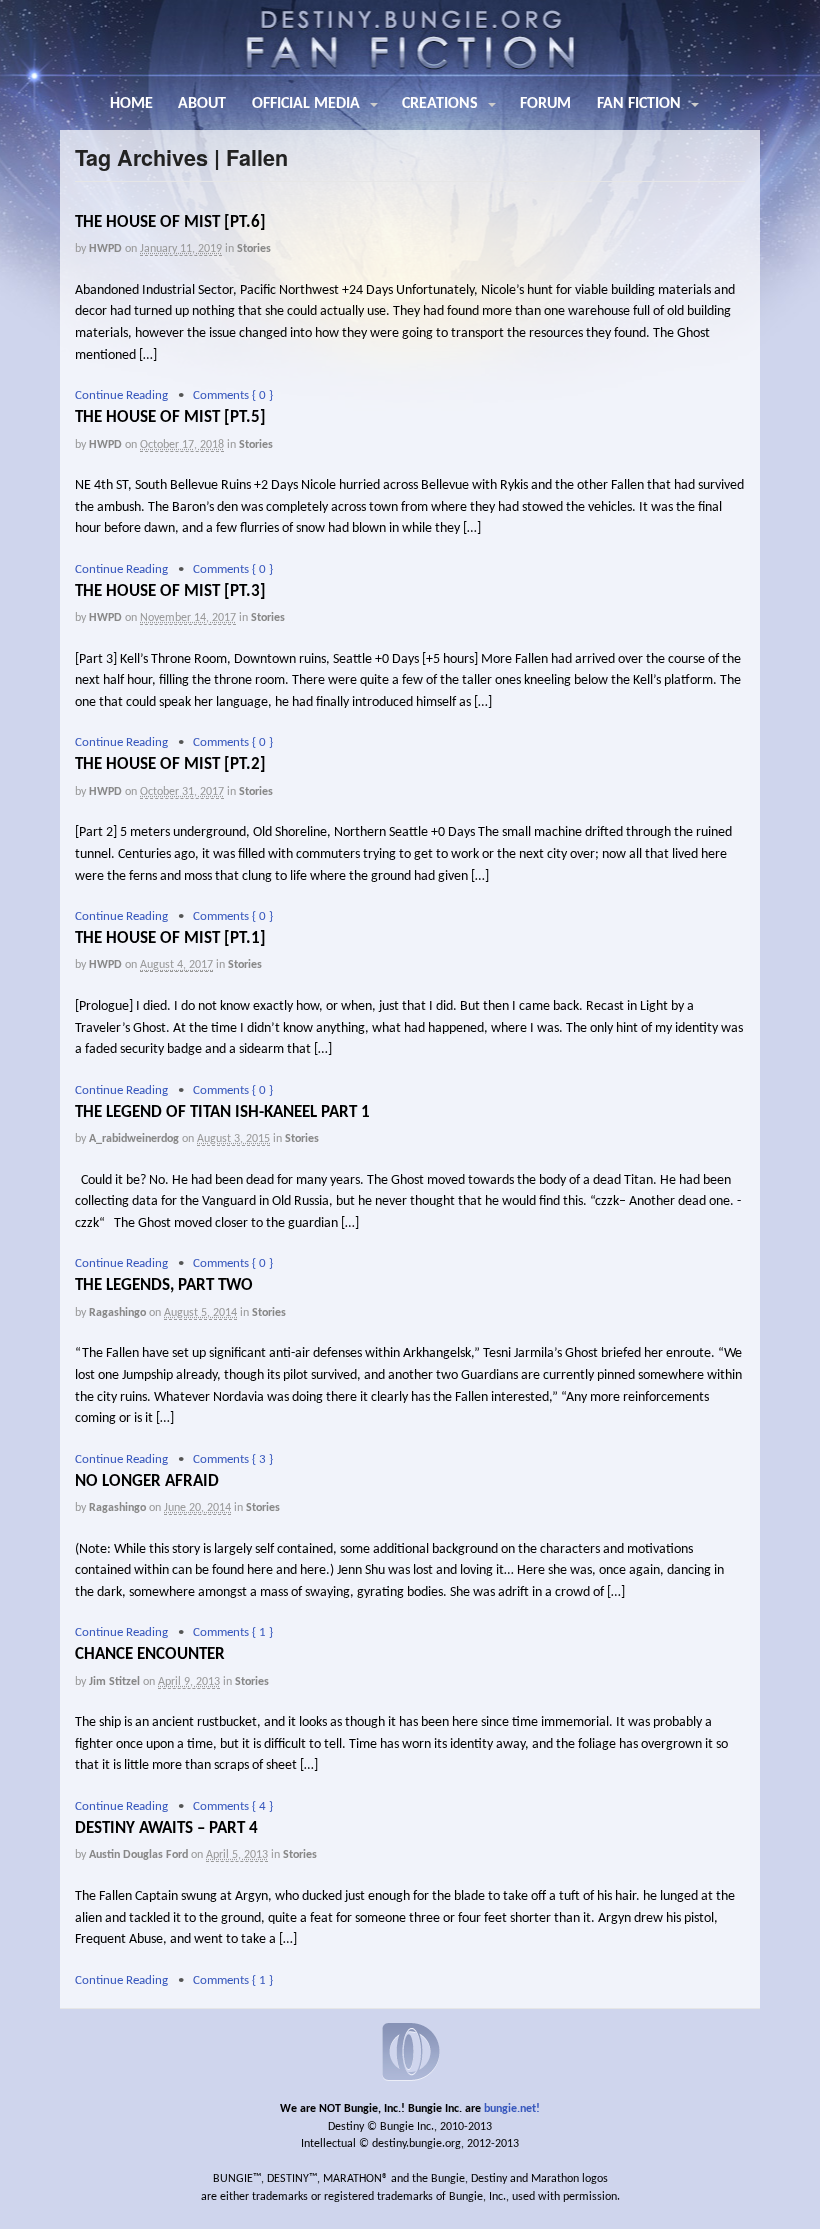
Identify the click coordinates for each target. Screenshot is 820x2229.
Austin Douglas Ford (138, 1855)
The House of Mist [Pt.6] (170, 222)
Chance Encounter (150, 1654)
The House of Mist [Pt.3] (170, 591)
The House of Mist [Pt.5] (170, 417)
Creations (440, 104)
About (202, 104)
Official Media (306, 104)
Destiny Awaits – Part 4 (166, 1828)
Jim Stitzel (114, 1682)
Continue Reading (121, 395)
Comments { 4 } (233, 1806)
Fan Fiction (639, 104)
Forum (545, 104)
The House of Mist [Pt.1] (170, 938)
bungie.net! (512, 2109)
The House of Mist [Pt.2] (170, 764)
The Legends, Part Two (164, 1285)
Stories (254, 249)
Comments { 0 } (233, 395)
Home (131, 104)
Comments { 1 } (233, 1632)
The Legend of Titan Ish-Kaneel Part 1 (222, 1112)
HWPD (105, 249)
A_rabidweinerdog (134, 1139)
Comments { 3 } (233, 1459)
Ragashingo (117, 1313)
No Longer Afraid (147, 1481)
